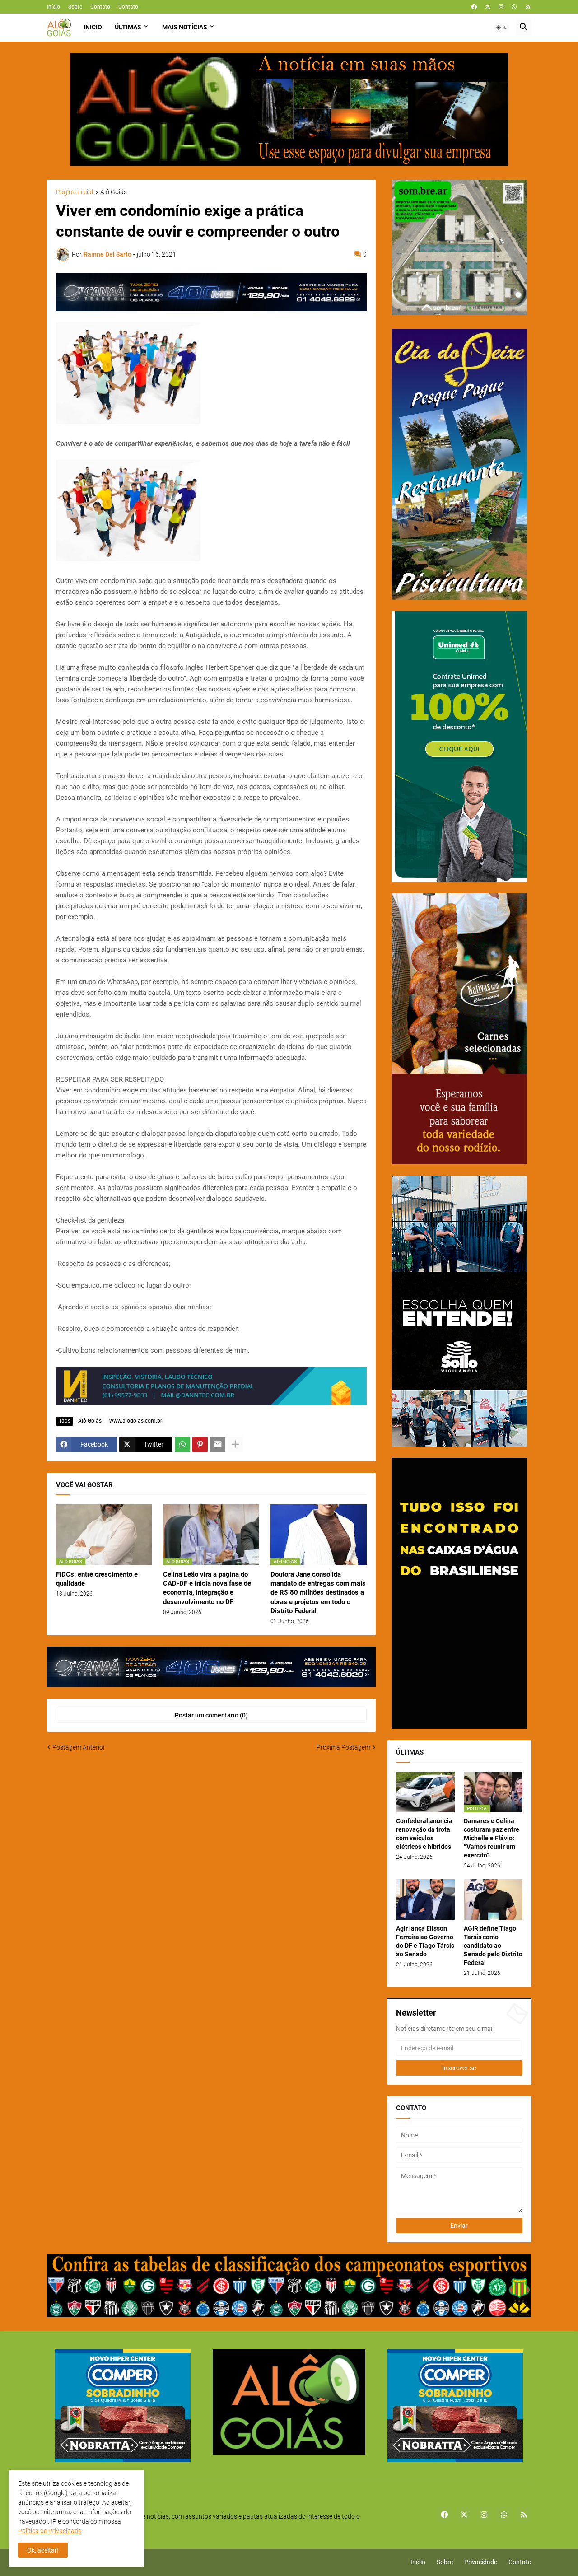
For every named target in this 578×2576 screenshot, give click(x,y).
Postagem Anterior (79, 1747)
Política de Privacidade (50, 2531)
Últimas (128, 27)
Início (54, 7)
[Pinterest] (200, 1445)
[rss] (528, 7)
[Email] (218, 1445)
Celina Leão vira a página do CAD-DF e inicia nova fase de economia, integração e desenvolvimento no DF (207, 1588)
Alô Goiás (114, 192)
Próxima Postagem (343, 1747)
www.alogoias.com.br (136, 1421)
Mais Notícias (185, 27)
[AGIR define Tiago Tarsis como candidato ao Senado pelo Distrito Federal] (493, 1899)
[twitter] (488, 7)
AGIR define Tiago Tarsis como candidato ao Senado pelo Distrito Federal (493, 1946)
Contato (100, 7)
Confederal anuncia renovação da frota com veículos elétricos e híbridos (424, 1834)
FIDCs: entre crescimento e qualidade (97, 1579)
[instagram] (501, 7)
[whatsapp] (514, 7)
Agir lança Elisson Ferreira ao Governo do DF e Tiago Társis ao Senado (425, 1941)
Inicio (93, 27)
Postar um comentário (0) (211, 1715)
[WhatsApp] (182, 1445)
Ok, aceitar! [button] (43, 2550)
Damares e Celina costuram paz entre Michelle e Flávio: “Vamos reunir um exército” (492, 1838)
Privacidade (481, 2562)
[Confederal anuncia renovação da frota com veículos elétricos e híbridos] (425, 1792)
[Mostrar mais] (235, 1445)
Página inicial (75, 192)
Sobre (75, 7)
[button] (502, 28)
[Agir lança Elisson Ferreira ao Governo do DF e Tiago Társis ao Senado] (425, 1899)
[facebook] (474, 7)
